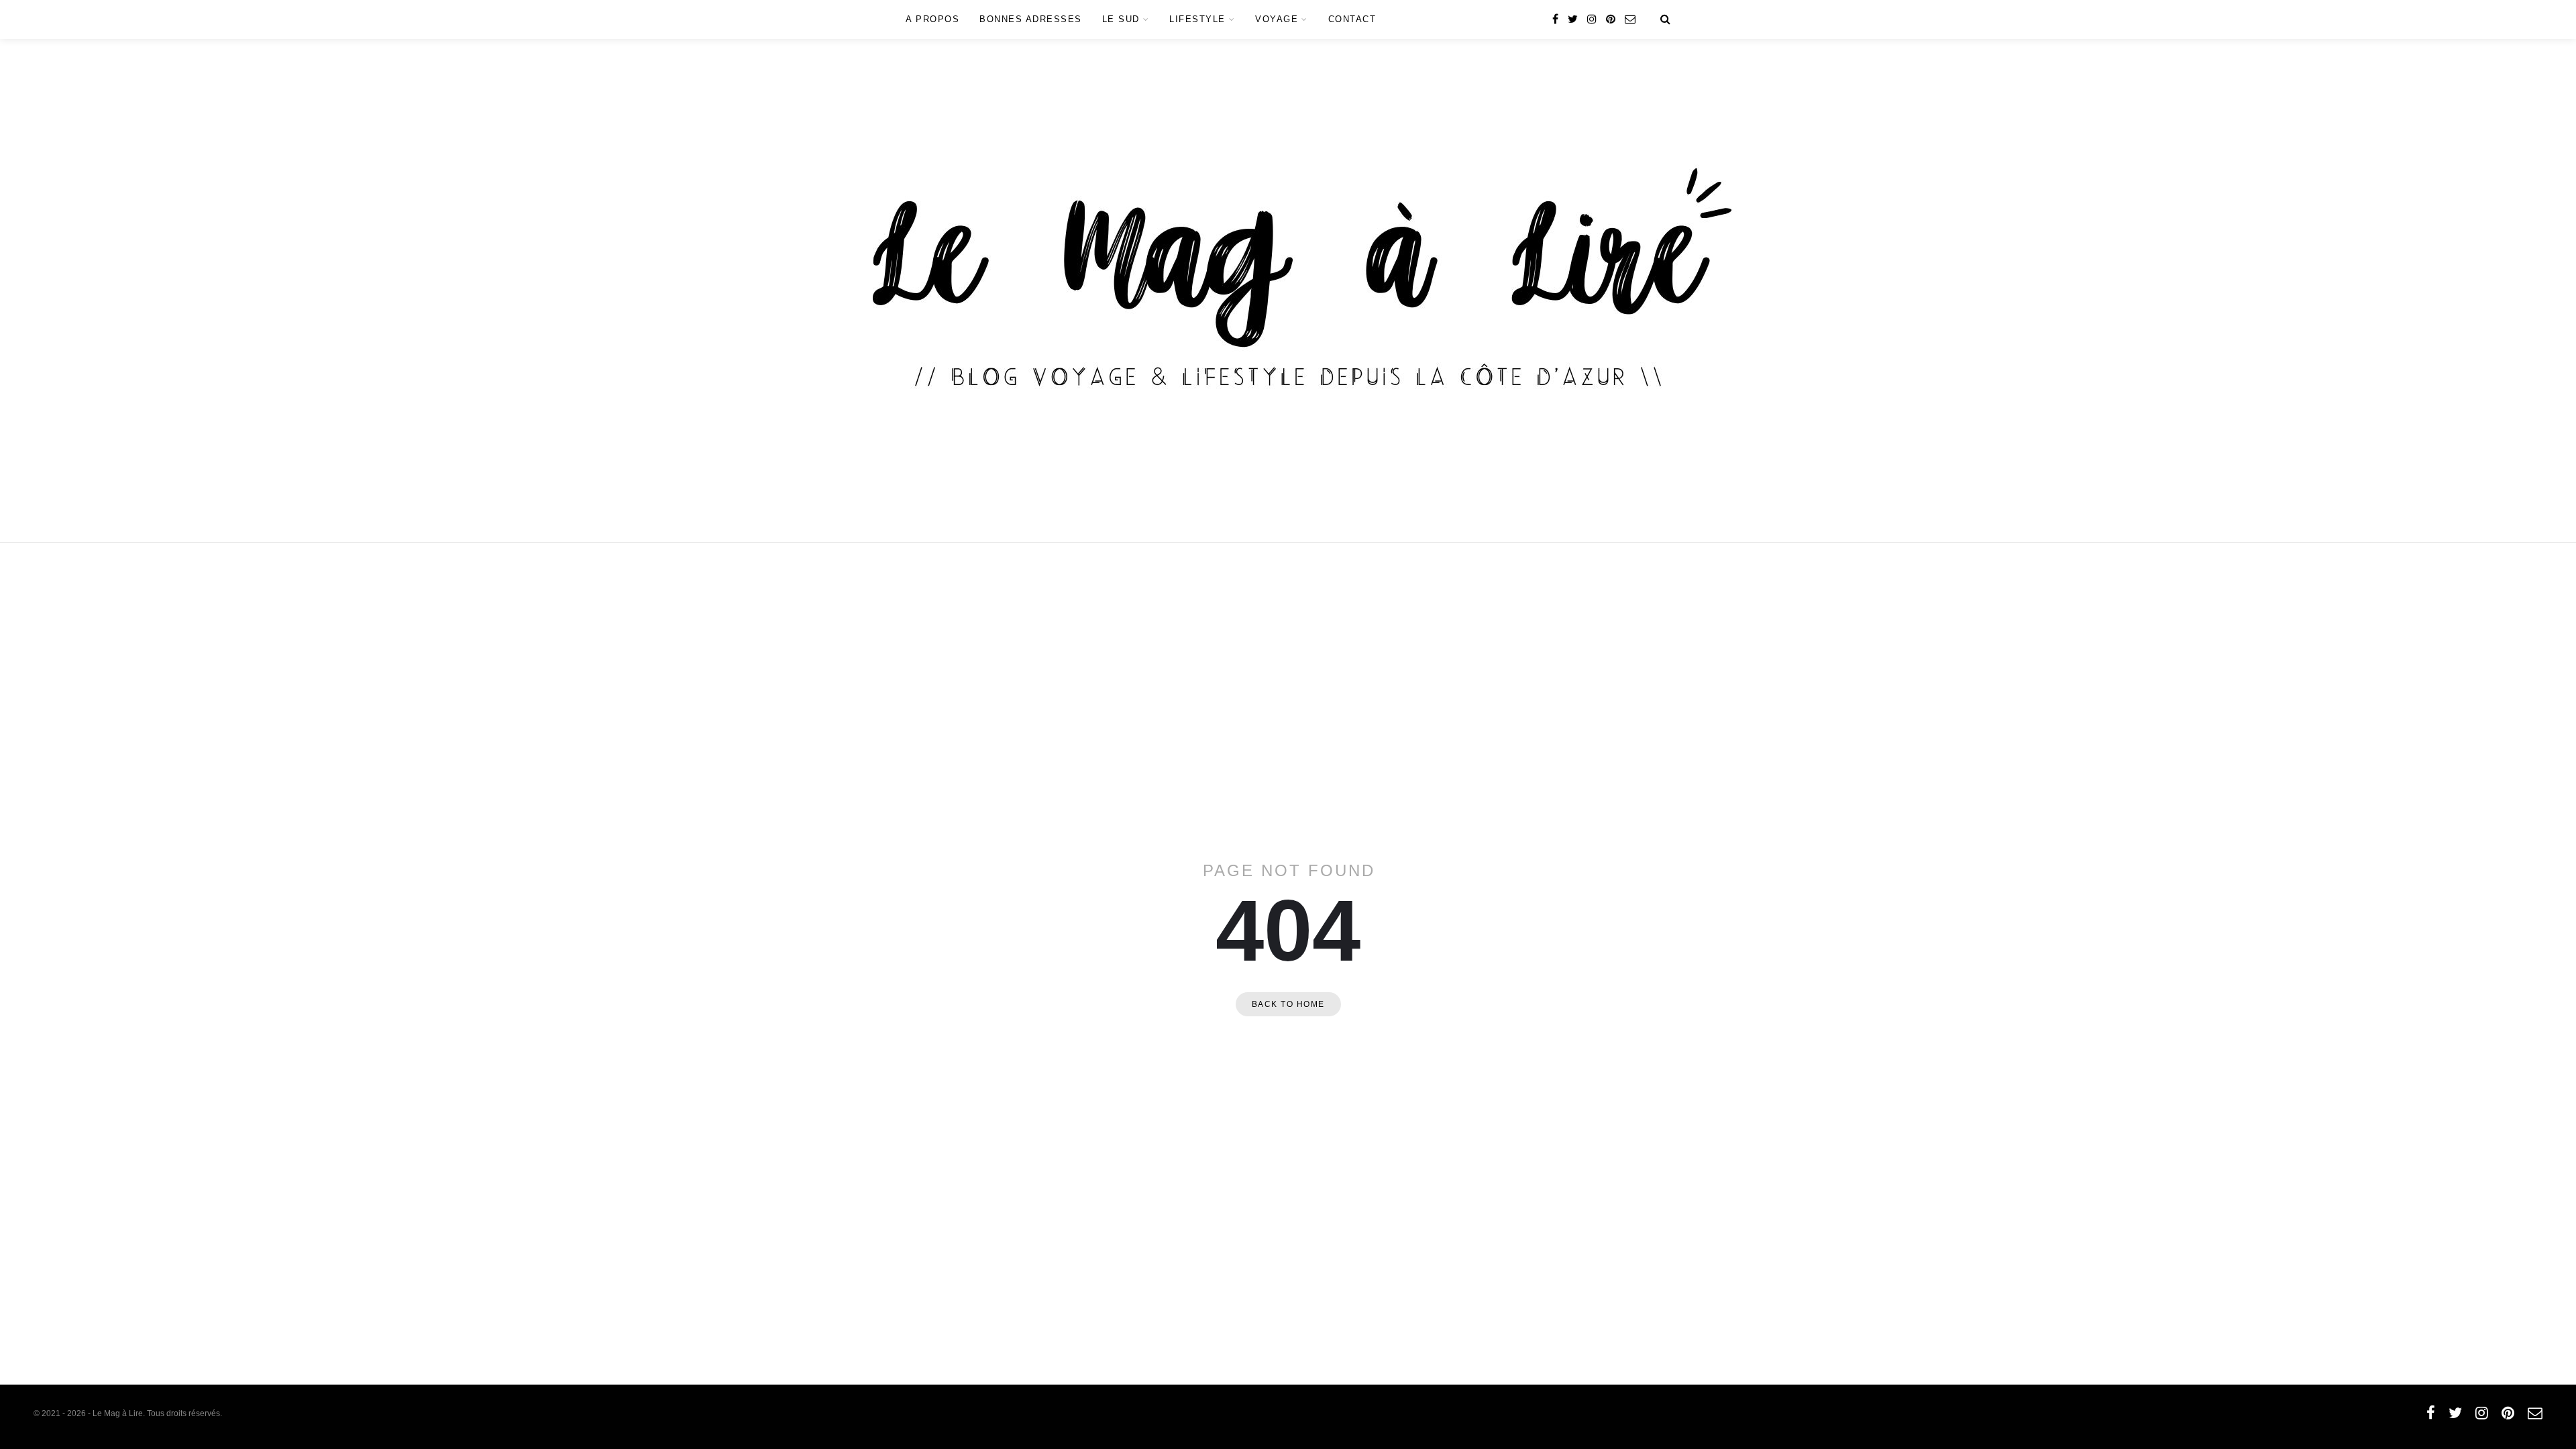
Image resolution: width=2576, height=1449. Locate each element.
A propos (932, 19)
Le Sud (1121, 19)
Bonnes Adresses (1031, 19)
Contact (1352, 19)
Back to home (1288, 1004)
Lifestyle (1197, 19)
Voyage (1277, 19)
